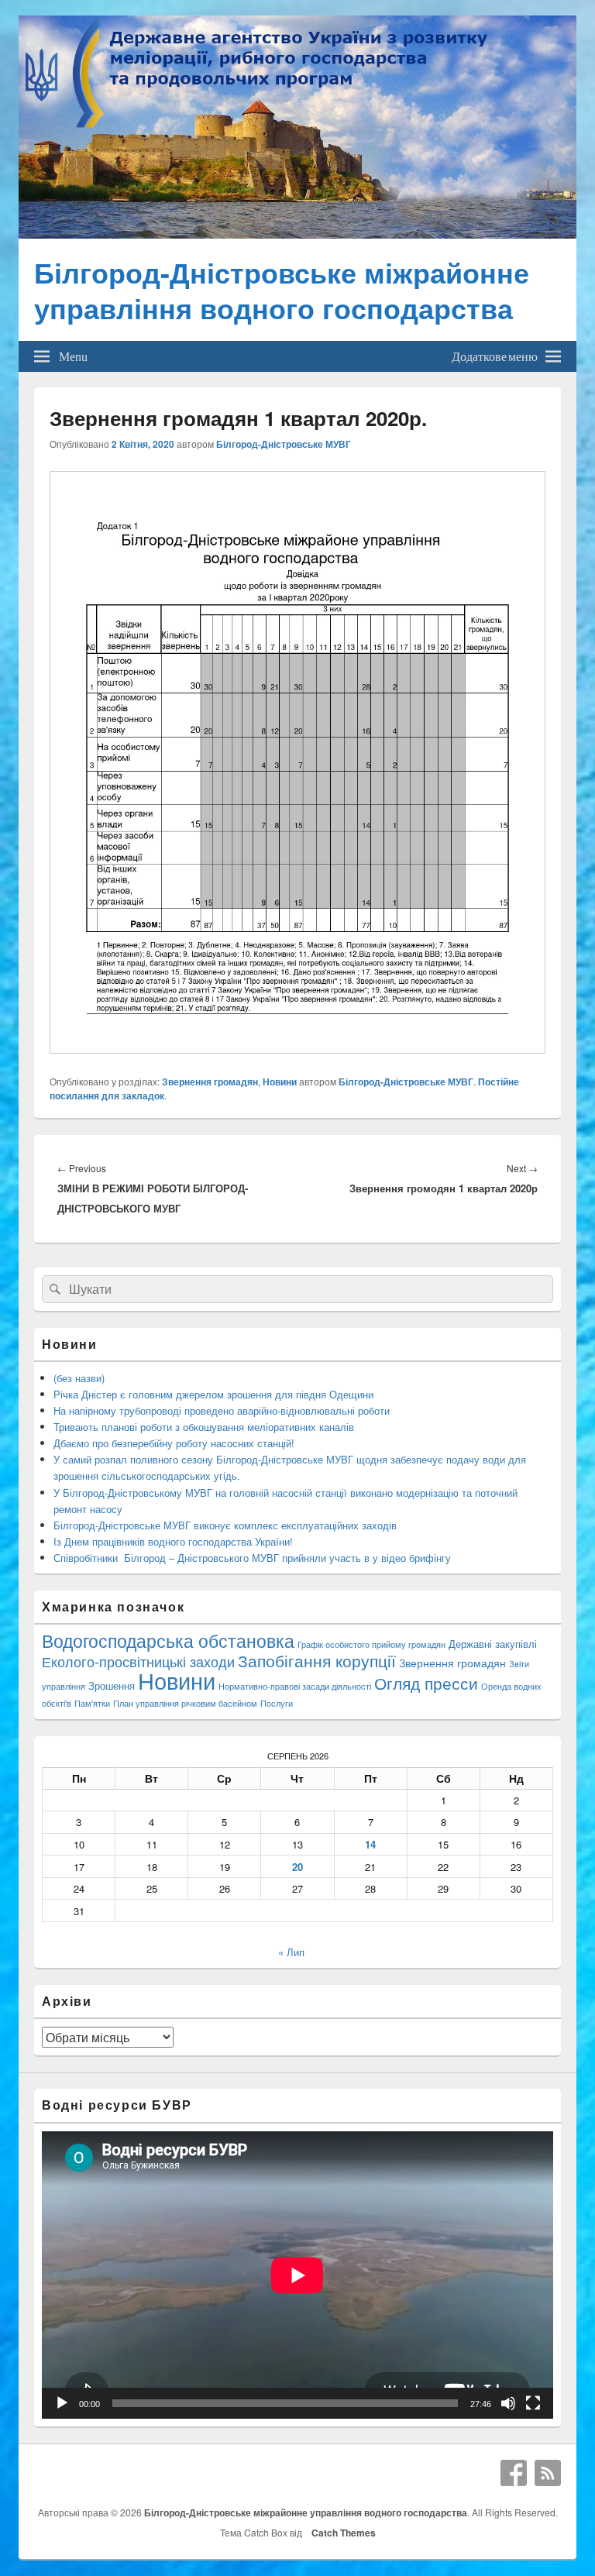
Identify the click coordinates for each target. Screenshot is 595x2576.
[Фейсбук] (514, 2473)
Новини (280, 1082)
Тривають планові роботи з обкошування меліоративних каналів (204, 1427)
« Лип (291, 1952)
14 (370, 1844)
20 (297, 1867)
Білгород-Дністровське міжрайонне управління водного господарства (282, 290)
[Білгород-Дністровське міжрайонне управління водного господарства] (297, 234)
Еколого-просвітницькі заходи (138, 1661)
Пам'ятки (92, 1703)
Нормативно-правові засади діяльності (295, 1686)
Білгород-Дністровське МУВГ (284, 444)
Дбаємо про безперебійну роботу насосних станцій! (174, 1443)
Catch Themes (341, 2533)
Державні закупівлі (493, 1644)
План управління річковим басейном (185, 1703)
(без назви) (79, 1378)
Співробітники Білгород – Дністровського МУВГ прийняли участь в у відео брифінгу (252, 1558)
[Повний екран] (533, 2403)
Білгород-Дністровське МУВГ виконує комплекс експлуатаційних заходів (225, 1525)
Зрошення (112, 1685)
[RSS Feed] (548, 2473)
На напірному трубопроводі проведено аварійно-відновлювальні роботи (222, 1410)
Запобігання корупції (317, 1660)
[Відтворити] (62, 2403)
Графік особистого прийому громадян (371, 1644)
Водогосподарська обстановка (168, 1641)
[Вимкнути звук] (508, 2403)
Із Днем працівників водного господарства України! (173, 1541)
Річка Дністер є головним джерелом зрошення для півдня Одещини (213, 1394)
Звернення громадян (210, 1082)
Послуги (277, 1703)
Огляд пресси (426, 1683)
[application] (297, 2275)
